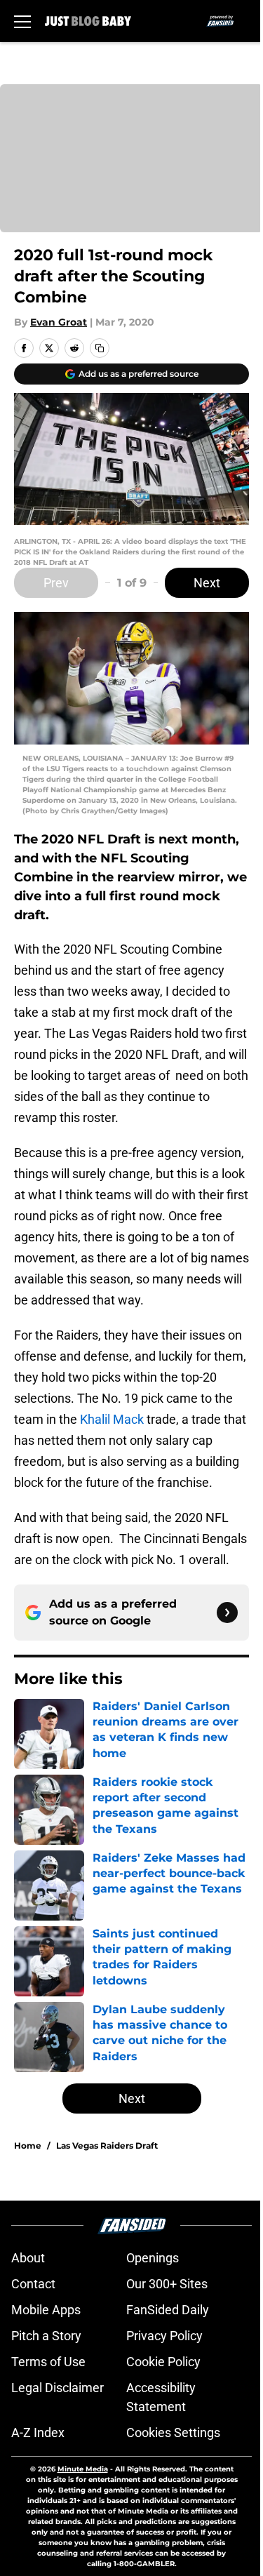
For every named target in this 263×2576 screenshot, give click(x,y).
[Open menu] (22, 21)
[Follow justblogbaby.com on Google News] (227, 1613)
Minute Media (83, 2469)
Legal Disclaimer (58, 2388)
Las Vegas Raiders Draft (107, 2145)
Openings (153, 2258)
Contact (33, 2284)
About (28, 2258)
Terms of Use (48, 2362)
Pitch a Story (46, 2336)
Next (207, 583)
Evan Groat (59, 322)
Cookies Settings (173, 2432)
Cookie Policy (163, 2362)
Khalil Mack (112, 1419)
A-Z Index (38, 2432)
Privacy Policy (164, 2336)
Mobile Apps (46, 2310)
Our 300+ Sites (167, 2284)
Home (28, 2145)
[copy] (100, 348)
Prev (56, 583)
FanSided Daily (168, 2310)
